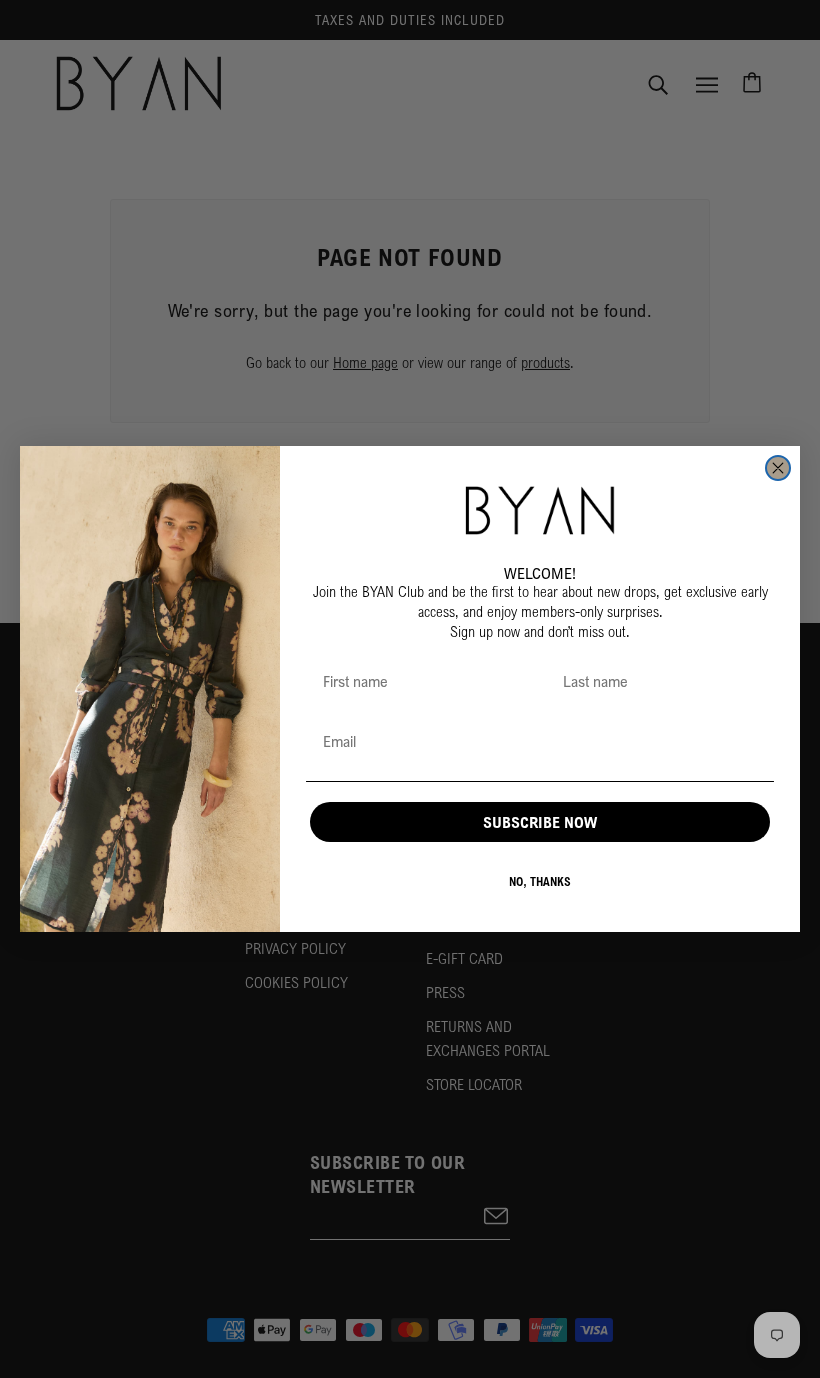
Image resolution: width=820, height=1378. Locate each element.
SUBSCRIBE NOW (540, 822)
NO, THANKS (540, 881)
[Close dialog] (778, 468)
